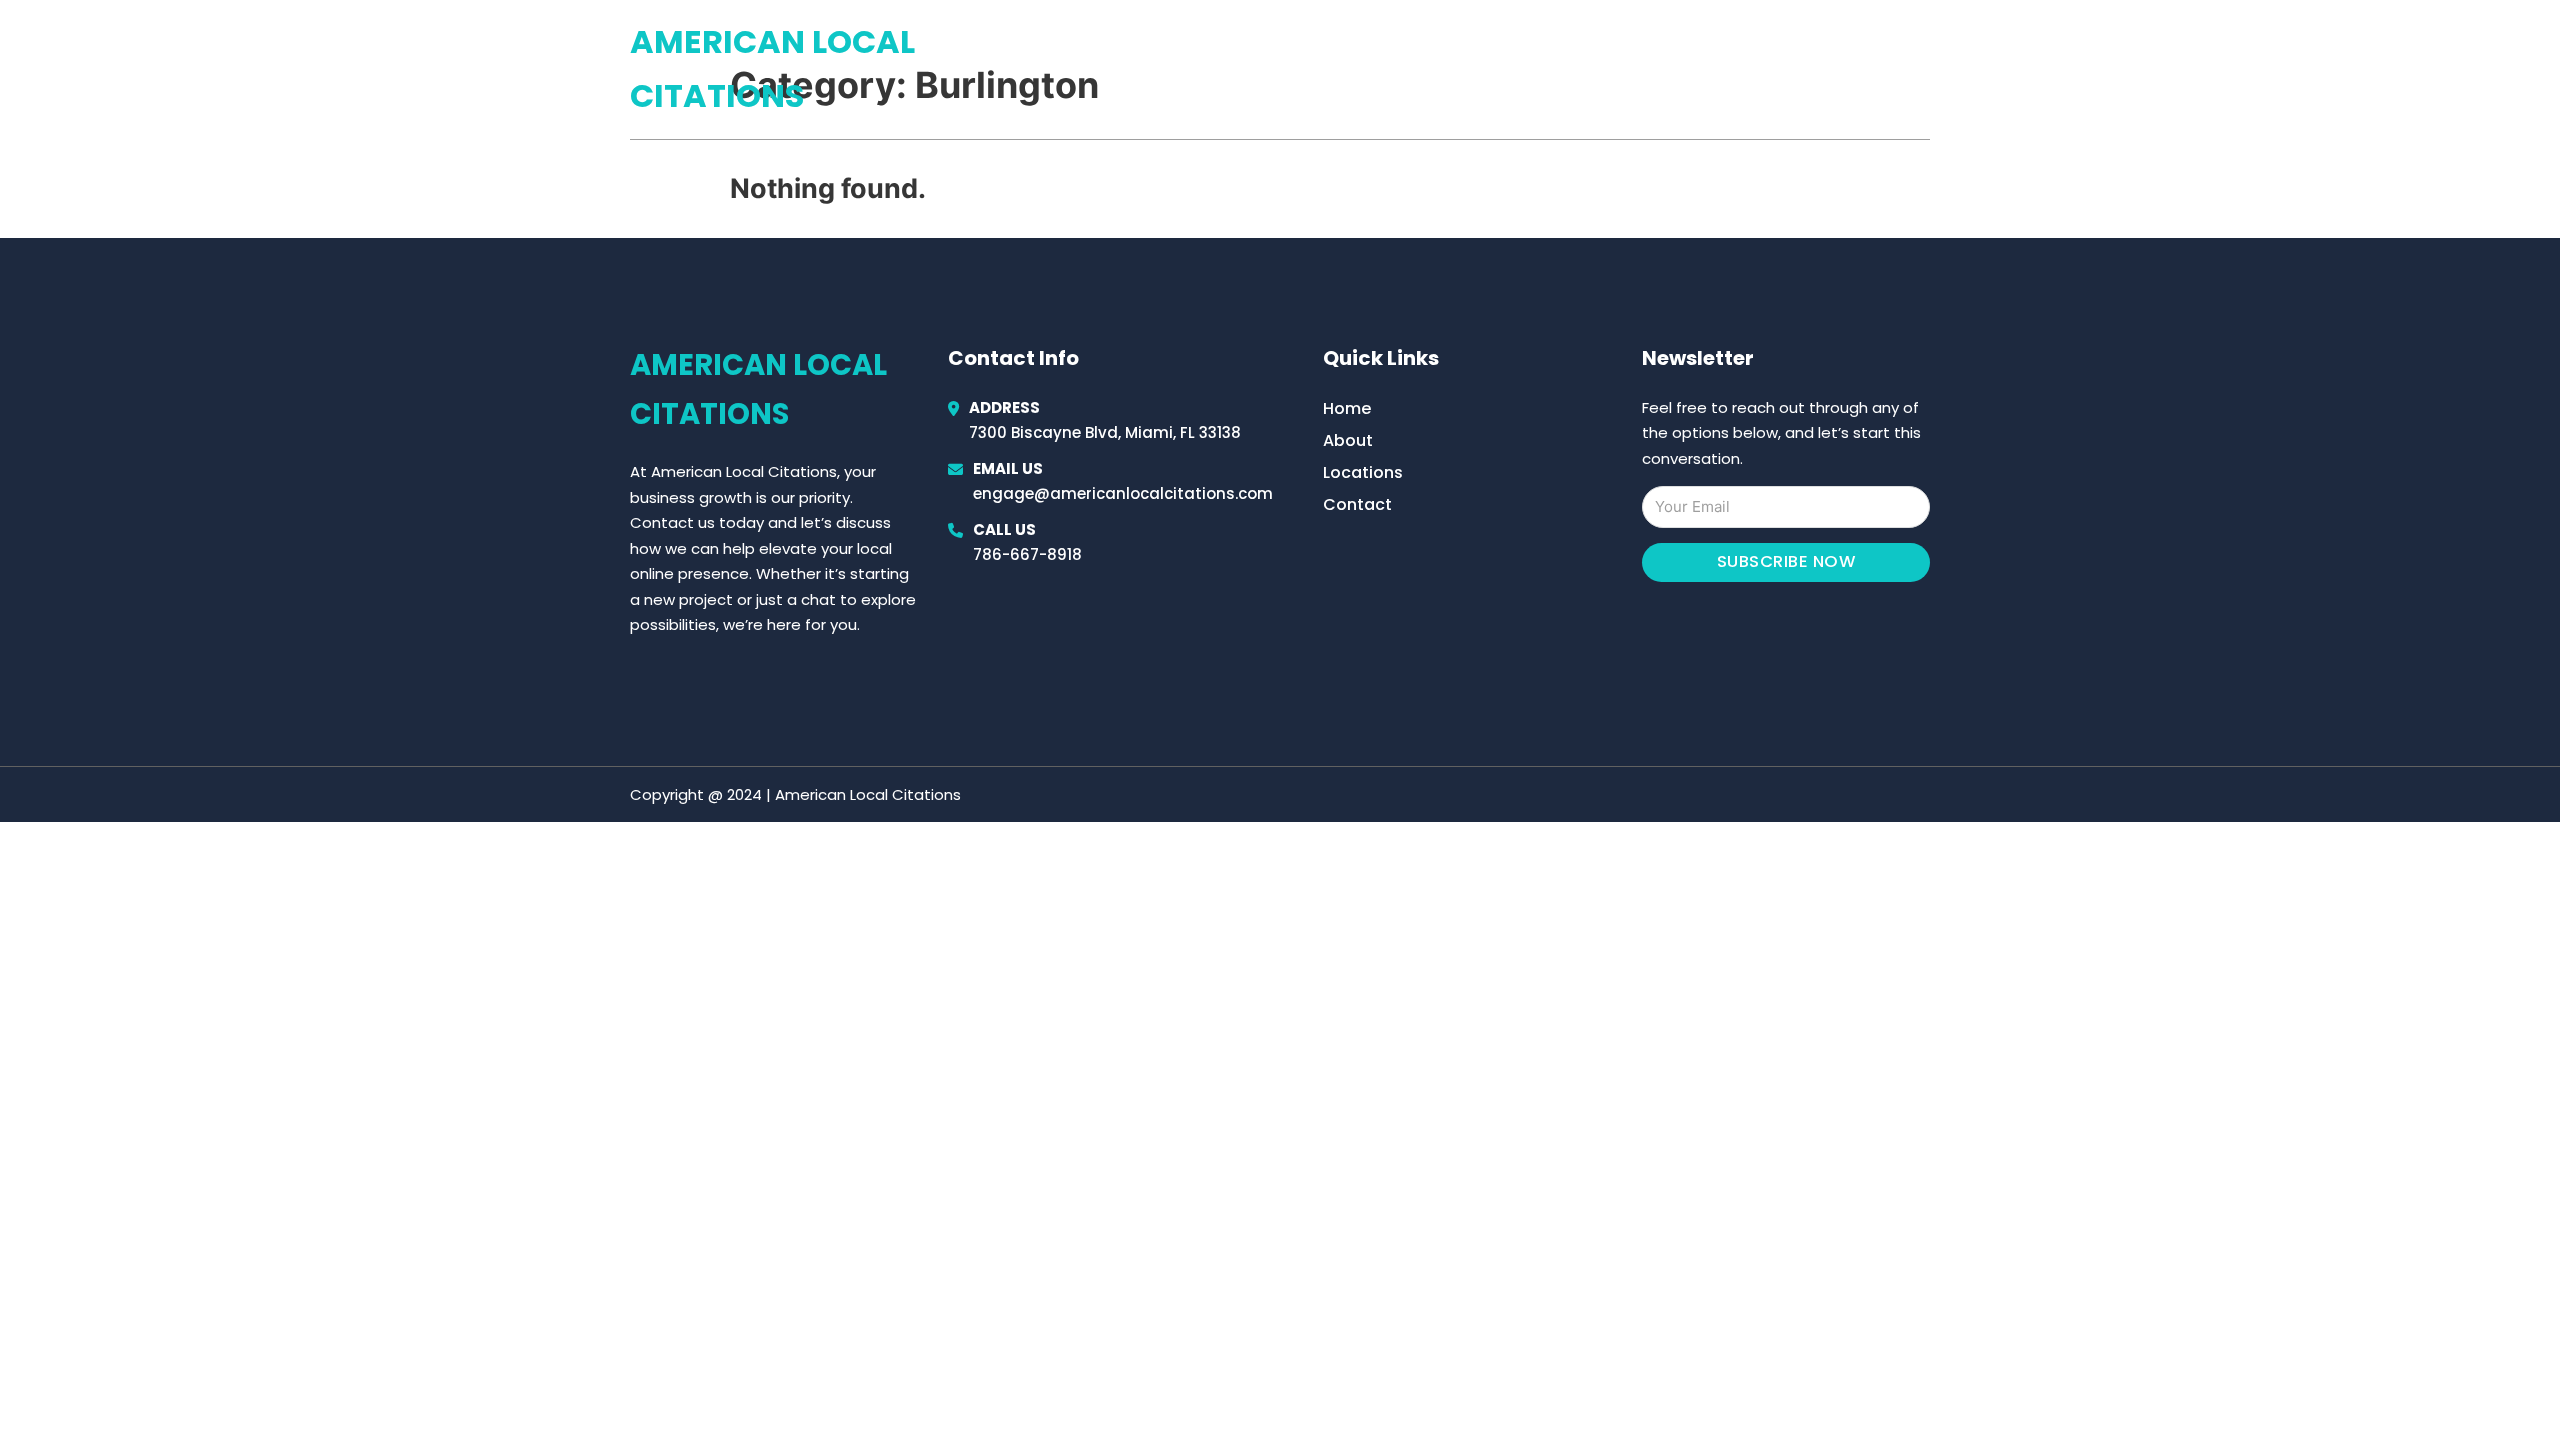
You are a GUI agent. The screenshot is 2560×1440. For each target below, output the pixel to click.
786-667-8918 (1027, 554)
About (1348, 440)
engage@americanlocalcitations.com (1123, 493)
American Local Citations (772, 68)
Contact (1357, 504)
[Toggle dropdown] (1923, 69)
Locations (1788, 69)
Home (1698, 69)
